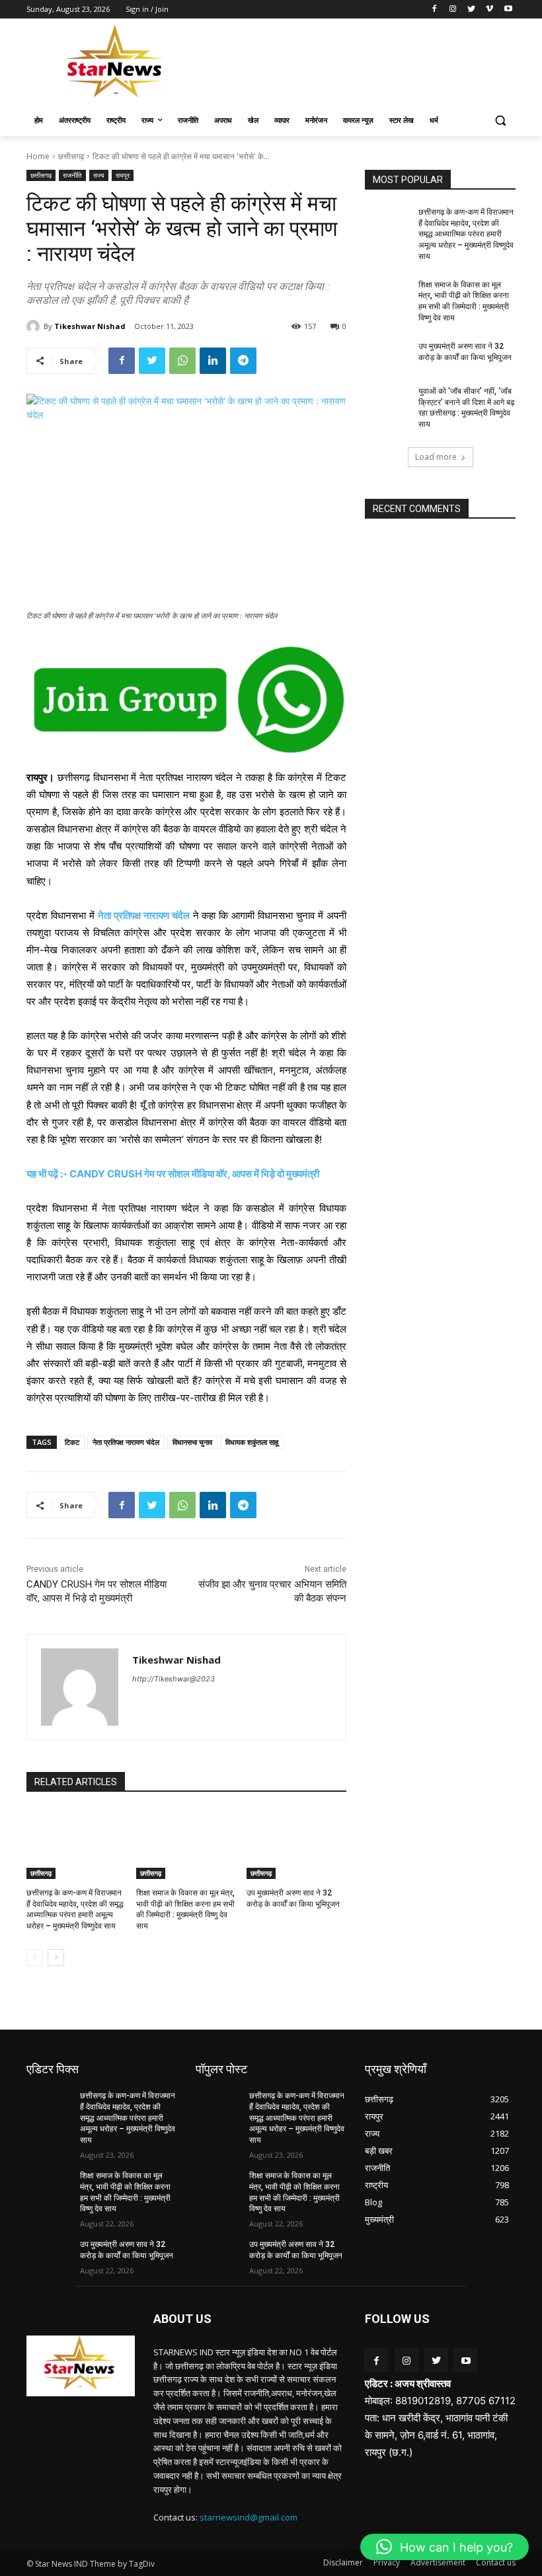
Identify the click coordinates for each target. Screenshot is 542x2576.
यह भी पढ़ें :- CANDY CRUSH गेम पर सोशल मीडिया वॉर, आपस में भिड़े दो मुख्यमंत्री (173, 1174)
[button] (500, 121)
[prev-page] (35, 1958)
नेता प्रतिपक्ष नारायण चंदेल (144, 915)
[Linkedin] (213, 361)
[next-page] (56, 1958)
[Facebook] (435, 10)
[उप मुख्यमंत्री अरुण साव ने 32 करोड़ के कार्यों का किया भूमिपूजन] (296, 1844)
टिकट (72, 1442)
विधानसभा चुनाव (192, 1442)
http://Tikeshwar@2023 (174, 1679)
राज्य (99, 175)
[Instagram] (453, 10)
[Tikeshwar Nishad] (35, 326)
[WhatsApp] (182, 361)
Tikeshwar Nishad (90, 326)
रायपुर (123, 175)
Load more (436, 457)
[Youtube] (508, 10)
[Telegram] (243, 361)
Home (38, 156)
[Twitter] (472, 10)
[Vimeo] (489, 10)
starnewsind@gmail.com (249, 2517)
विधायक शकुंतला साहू (252, 1442)
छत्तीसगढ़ (71, 156)
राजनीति (72, 175)
